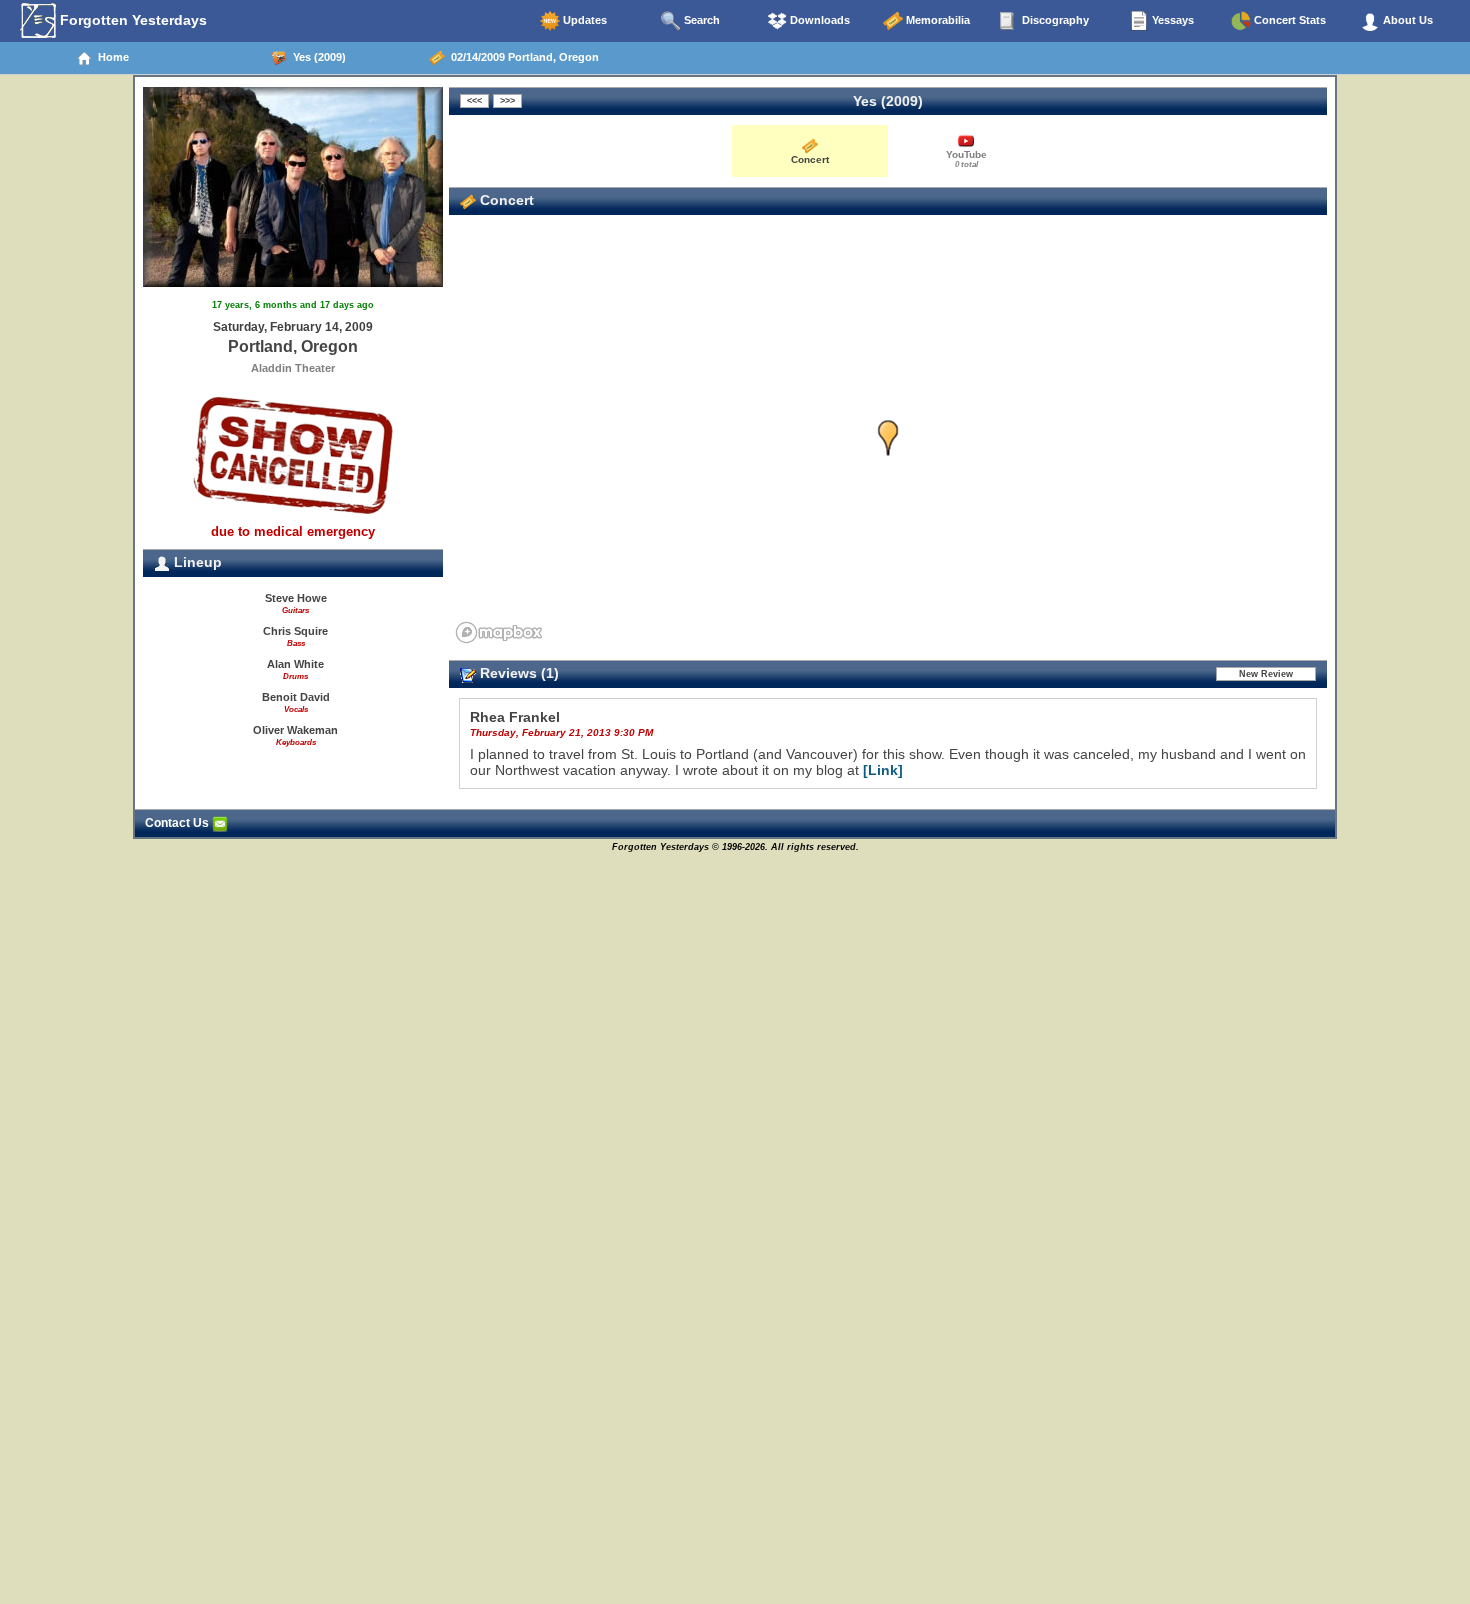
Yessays (1171, 20)
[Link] (883, 770)
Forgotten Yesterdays (131, 20)
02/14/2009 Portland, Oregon (522, 57)
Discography (1054, 20)
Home (110, 57)
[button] (888, 438)
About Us (1406, 20)
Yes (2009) (316, 57)
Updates (583, 20)
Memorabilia (936, 20)
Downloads (818, 20)
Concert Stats (1288, 20)
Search (700, 20)
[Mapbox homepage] (499, 632)
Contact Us (178, 823)
